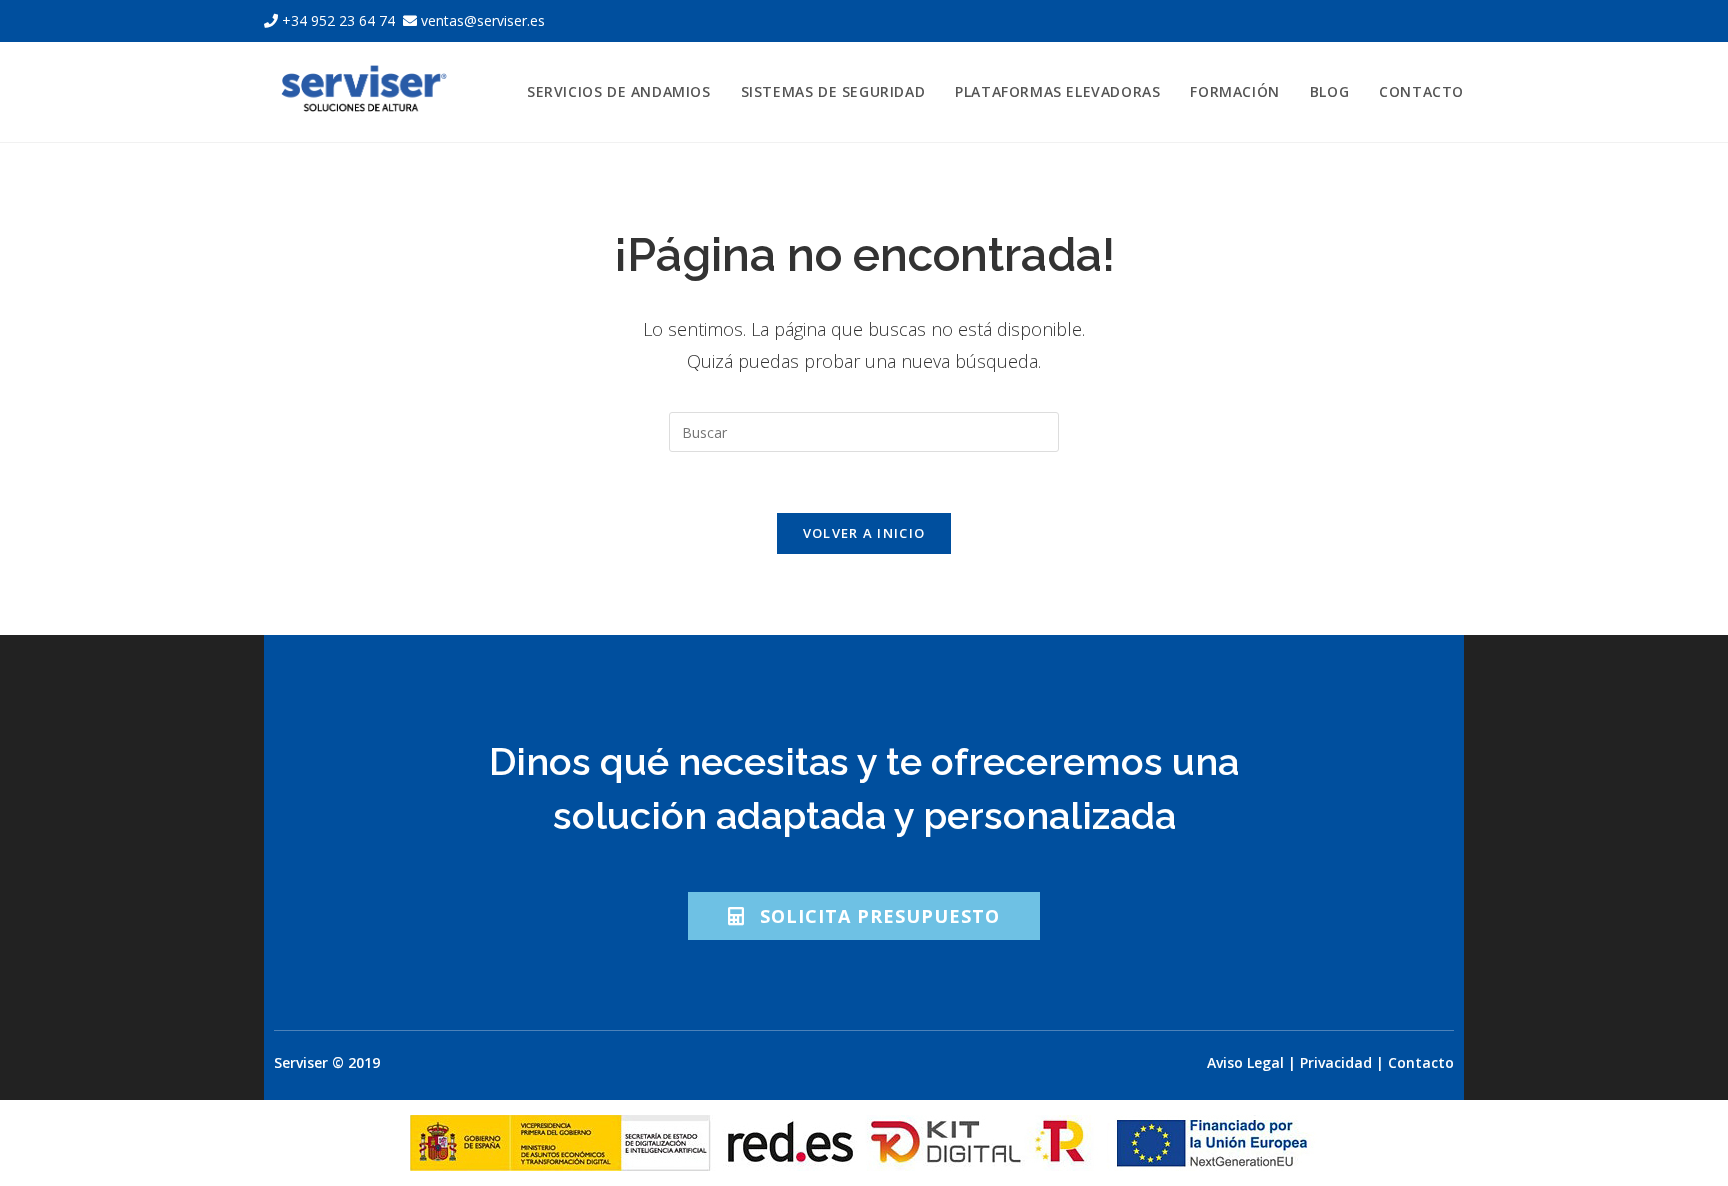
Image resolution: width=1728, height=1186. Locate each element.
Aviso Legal (1245, 1062)
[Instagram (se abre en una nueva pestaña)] (1434, 21)
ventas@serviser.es (481, 20)
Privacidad (1336, 1062)
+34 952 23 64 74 (338, 20)
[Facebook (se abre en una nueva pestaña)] (1410, 21)
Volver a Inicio (864, 533)
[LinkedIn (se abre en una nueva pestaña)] (1455, 21)
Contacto (1421, 1062)
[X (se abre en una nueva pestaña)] (1386, 21)
